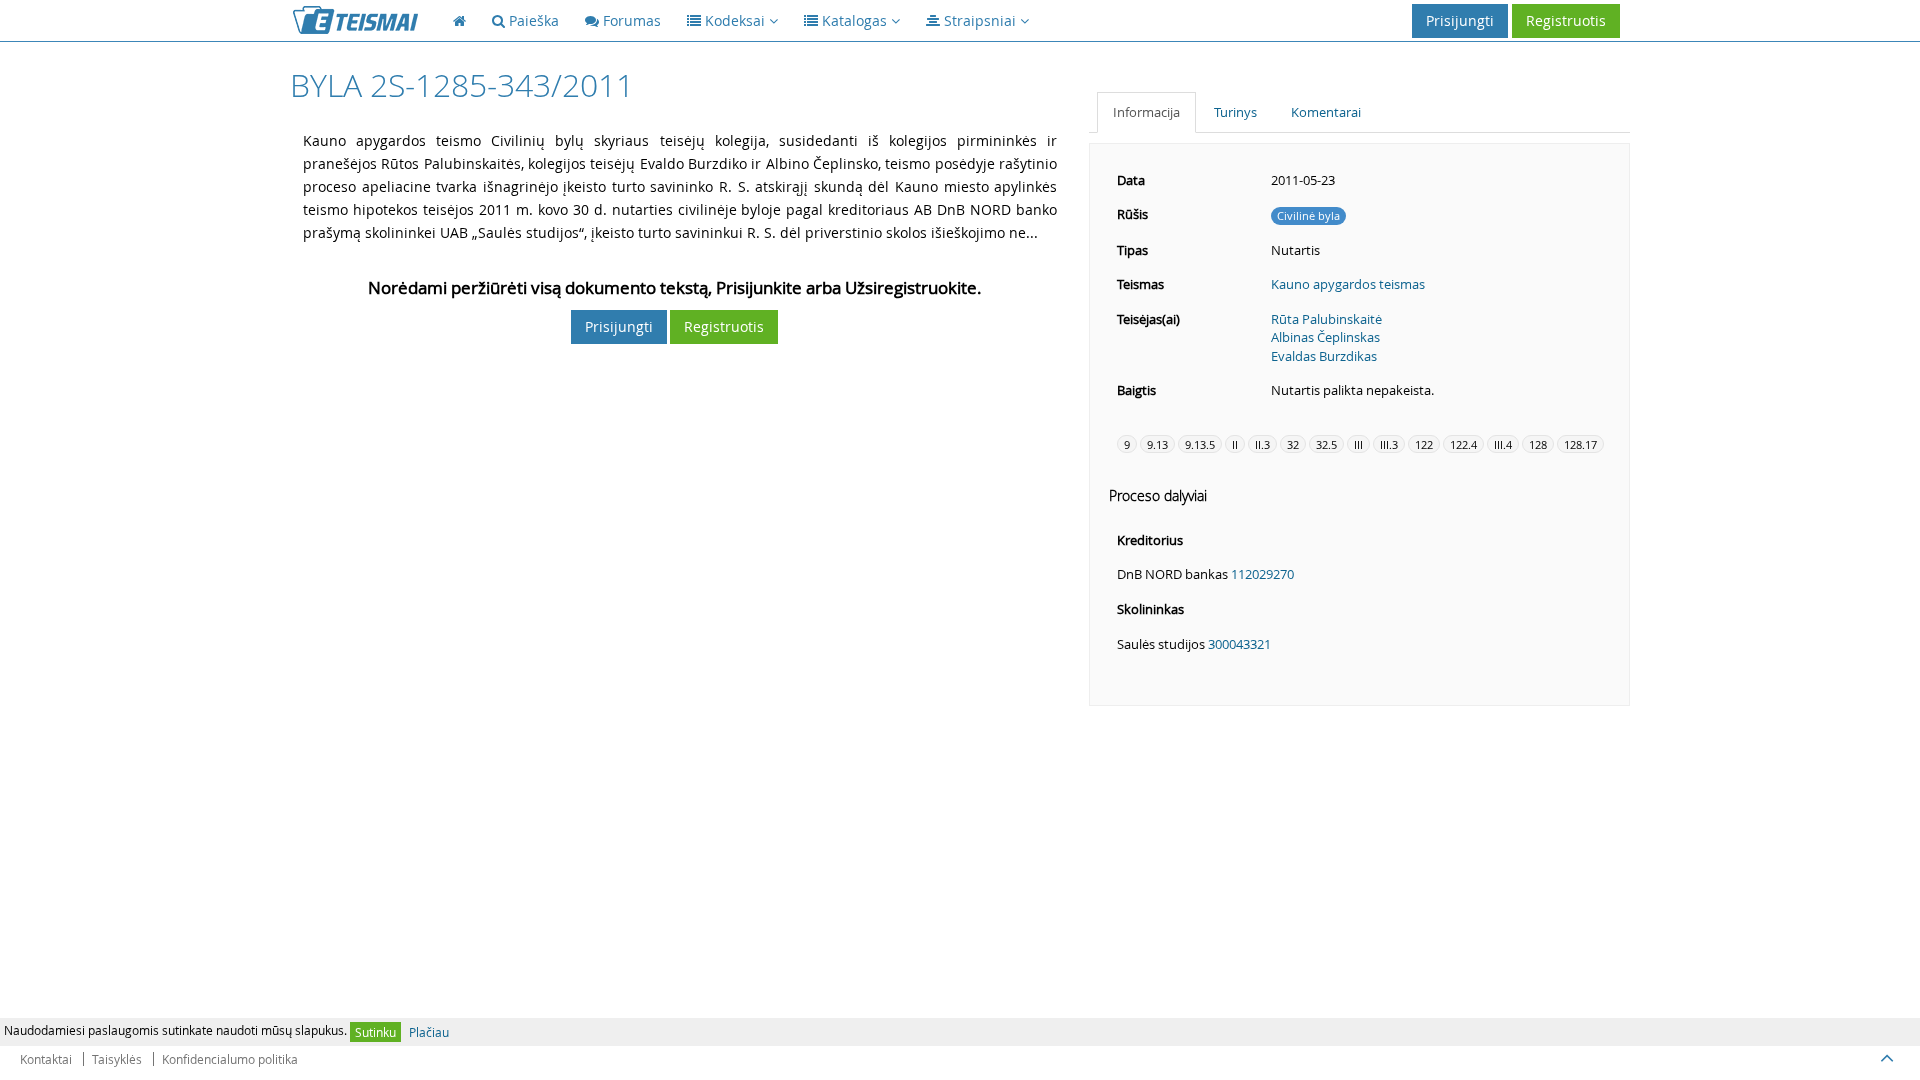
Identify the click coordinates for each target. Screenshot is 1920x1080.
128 (1538, 444)
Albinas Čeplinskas (1325, 337)
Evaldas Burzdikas (1324, 356)
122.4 (1463, 444)
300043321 (1239, 644)
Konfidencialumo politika (230, 1059)
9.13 (1157, 444)
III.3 (1389, 444)
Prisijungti (1460, 20)
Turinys (1235, 112)
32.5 (1326, 444)
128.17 (1580, 444)
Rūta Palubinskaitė (1326, 319)
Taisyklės (117, 1059)
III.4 (1503, 444)
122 (1424, 444)
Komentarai (1326, 112)
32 (1293, 444)
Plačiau (429, 1032)
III (1358, 444)
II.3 (1262, 444)
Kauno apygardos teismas (1348, 284)
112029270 (1262, 574)
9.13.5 (1200, 444)
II (1235, 444)
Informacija (1146, 112)
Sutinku (375, 1032)
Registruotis (1566, 20)
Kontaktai (46, 1059)
